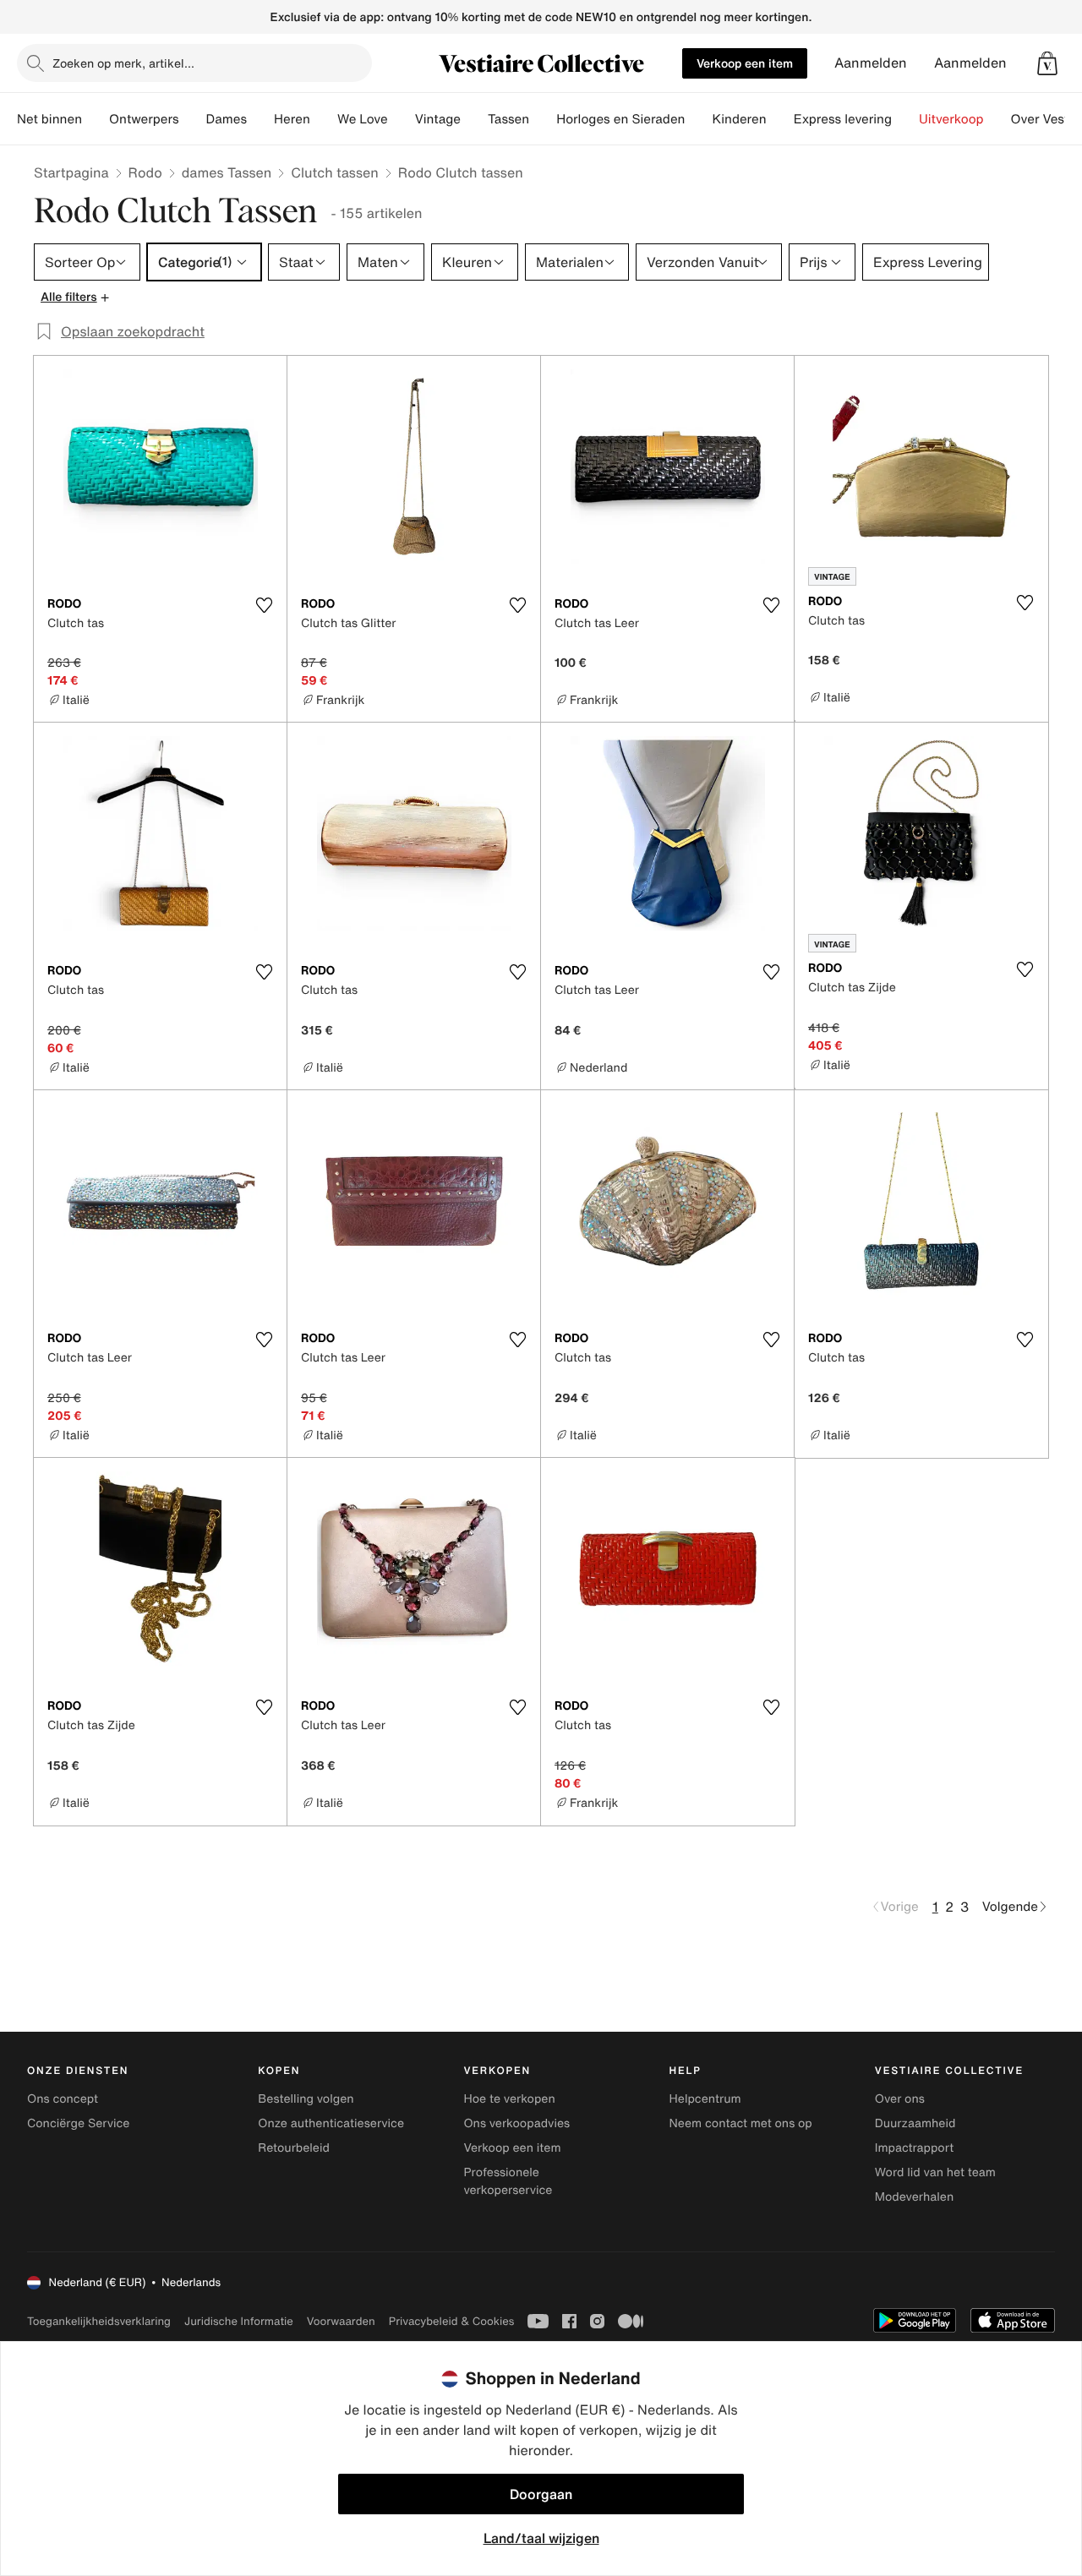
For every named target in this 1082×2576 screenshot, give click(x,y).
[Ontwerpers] (193, 119)
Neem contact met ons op (741, 2123)
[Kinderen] (780, 119)
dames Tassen (227, 172)
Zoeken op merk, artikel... (123, 63)
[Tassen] (543, 119)
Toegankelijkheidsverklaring (99, 2321)
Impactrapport (914, 2148)
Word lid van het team (935, 2172)
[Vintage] (474, 119)
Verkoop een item (745, 63)
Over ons (900, 2099)
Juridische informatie (239, 2321)
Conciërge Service (78, 2123)
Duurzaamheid (915, 2123)
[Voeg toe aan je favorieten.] (264, 605)
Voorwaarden (341, 2321)
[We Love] (402, 119)
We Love (363, 119)
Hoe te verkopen (509, 2099)
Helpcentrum (705, 2099)
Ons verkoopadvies (516, 2123)
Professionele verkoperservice (508, 2181)
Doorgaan (541, 2494)
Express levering (843, 119)
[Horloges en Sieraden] (698, 119)
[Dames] (260, 119)
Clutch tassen (334, 172)
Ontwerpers (144, 119)
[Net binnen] (96, 119)
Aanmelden (871, 63)
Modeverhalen (914, 2197)
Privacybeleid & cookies (452, 2321)
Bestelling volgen (306, 2099)
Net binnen (49, 119)
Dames (227, 119)
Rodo (145, 172)
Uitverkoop (951, 119)
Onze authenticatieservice (331, 2123)
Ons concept (63, 2099)
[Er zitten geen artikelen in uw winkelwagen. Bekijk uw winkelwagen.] (1047, 63)
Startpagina (71, 172)
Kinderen (739, 119)
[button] (1047, 63)
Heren (292, 119)
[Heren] (324, 119)
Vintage (438, 119)
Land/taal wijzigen (541, 2538)
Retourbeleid (294, 2148)
